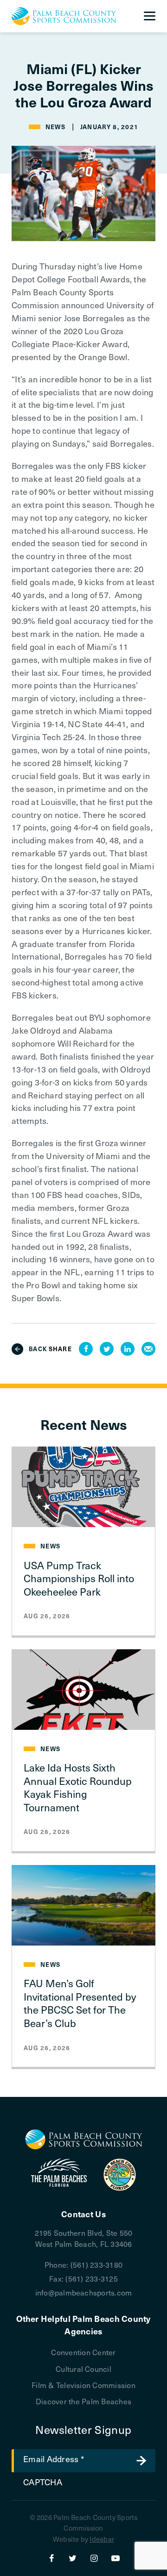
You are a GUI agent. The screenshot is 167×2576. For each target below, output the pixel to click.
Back (38, 1349)
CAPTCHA (43, 2482)
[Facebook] (51, 2558)
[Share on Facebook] (86, 1349)
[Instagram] (94, 2558)
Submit (141, 2461)
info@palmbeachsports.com (84, 2292)
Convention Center (83, 2352)
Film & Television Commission (83, 2385)
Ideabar (102, 2539)
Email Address (54, 2459)
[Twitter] (73, 2558)
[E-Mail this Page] (148, 1349)
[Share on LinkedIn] (128, 1349)
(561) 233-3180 (96, 2264)
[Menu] (150, 16)
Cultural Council (83, 2369)
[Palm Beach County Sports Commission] (64, 16)
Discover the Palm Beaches (83, 2401)
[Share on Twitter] (107, 1349)
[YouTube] (116, 2558)
